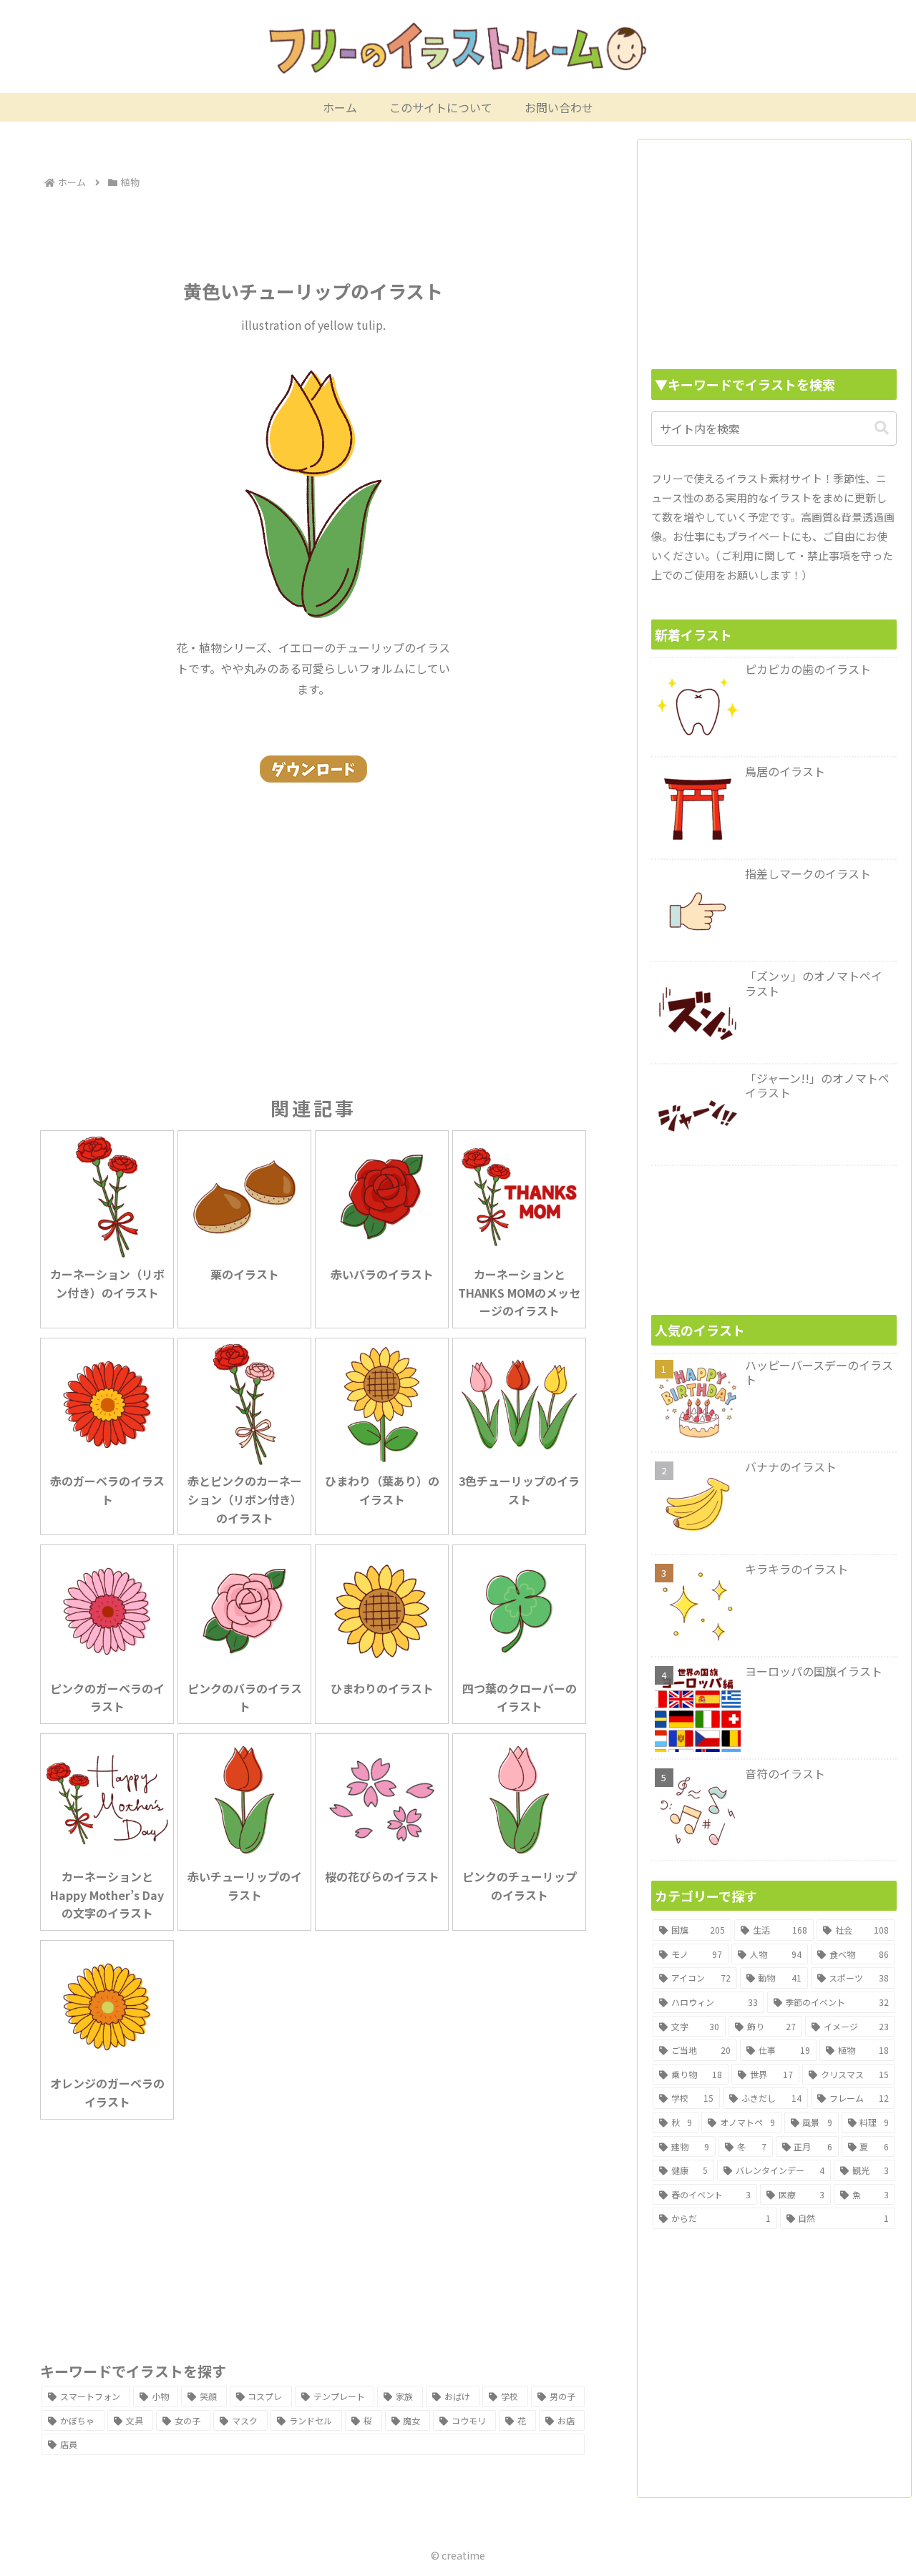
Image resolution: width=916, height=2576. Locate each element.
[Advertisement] (313, 232)
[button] (882, 428)
